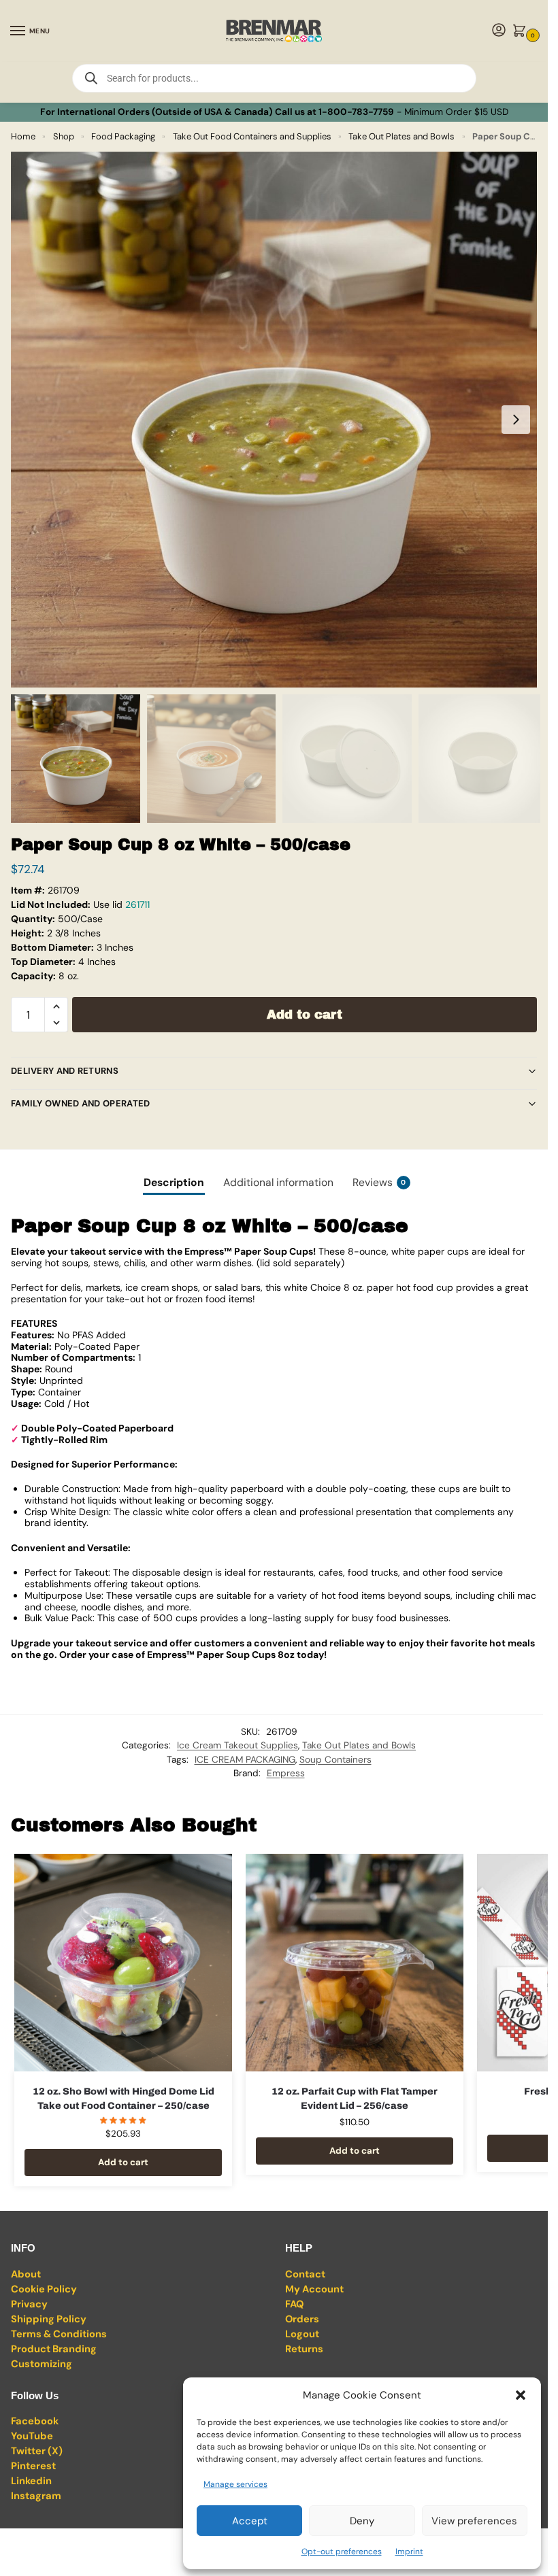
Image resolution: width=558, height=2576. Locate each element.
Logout (302, 2334)
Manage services (235, 2484)
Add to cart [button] (123, 2162)
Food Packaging (123, 136)
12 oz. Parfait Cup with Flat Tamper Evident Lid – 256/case (355, 2099)
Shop (64, 136)
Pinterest (33, 2466)
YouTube (32, 2436)
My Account (314, 2289)
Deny (362, 2521)
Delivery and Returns (65, 1071)
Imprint (409, 2552)
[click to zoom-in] (279, 420)
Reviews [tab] (379, 1182)
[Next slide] (516, 420)
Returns (304, 2349)
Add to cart (305, 1015)
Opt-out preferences (342, 2552)
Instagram (36, 2496)
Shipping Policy (49, 2319)
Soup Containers (335, 1759)
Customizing (42, 2364)
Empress (286, 1773)
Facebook (35, 2421)
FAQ (294, 2304)
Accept (250, 2521)
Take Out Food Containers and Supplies (252, 136)
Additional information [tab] (278, 1182)
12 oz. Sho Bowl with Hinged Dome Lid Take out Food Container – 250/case (124, 2099)
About (26, 2274)
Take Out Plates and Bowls (401, 136)
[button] (521, 2395)
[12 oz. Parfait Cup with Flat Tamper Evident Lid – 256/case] (355, 1963)
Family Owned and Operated (81, 1103)
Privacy (29, 2304)
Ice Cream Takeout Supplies (237, 1745)
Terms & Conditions (59, 2334)
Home (23, 136)
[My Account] (499, 31)
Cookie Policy (44, 2289)
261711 (137, 904)
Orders (302, 2319)
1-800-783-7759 (356, 112)
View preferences (474, 2521)
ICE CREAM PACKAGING (245, 1759)
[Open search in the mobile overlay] (274, 78)
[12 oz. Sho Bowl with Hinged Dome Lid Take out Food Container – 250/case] (123, 1963)
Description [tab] (174, 1182)
